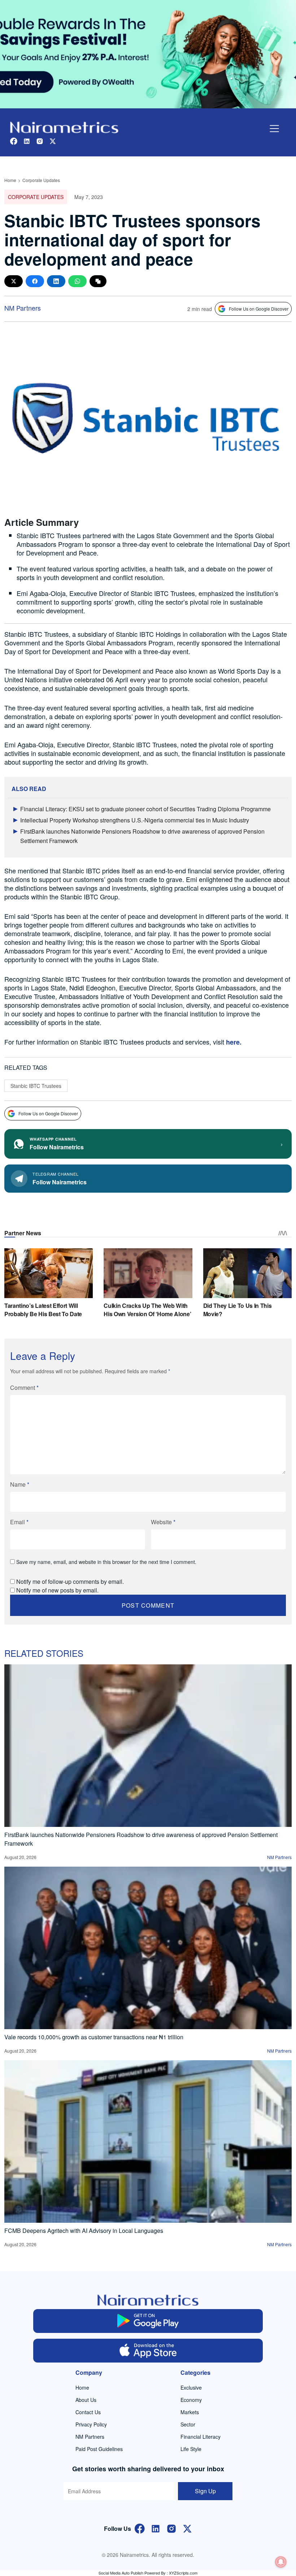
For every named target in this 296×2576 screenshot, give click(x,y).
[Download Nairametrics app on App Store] (148, 2351)
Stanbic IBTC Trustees (36, 1086)
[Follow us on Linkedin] (27, 140)
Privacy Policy (91, 2424)
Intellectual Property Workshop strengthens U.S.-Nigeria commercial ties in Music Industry (135, 820)
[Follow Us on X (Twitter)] (187, 2528)
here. (233, 1042)
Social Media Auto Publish (121, 2573)
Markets (190, 2412)
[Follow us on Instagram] (40, 140)
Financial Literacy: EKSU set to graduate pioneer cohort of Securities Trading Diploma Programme (145, 809)
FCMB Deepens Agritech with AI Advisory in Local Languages (84, 2231)
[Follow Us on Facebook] (140, 2528)
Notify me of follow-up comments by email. (70, 1581)
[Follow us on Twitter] (53, 140)
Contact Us (88, 2412)
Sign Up (205, 2491)
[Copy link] (98, 281)
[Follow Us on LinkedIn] (156, 2528)
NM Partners (23, 308)
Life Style (191, 2449)
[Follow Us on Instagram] (171, 2528)
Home (10, 180)
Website (163, 1522)
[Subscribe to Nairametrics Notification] (281, 2562)
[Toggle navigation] (274, 129)
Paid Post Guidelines (99, 2449)
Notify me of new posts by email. (57, 1590)
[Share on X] (14, 281)
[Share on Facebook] (35, 281)
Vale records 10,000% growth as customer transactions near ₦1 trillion (94, 2037)
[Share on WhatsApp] (77, 281)
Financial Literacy (201, 2437)
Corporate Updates (41, 180)
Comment (24, 1388)
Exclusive (191, 2387)
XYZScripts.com (183, 2573)
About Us (86, 2400)
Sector (188, 2424)
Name (20, 1484)
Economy (191, 2400)
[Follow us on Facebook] (14, 140)
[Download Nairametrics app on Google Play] (148, 2321)
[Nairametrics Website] (64, 127)
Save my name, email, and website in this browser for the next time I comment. (106, 1562)
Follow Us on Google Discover (259, 309)
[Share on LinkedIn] (56, 281)
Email (19, 1522)
